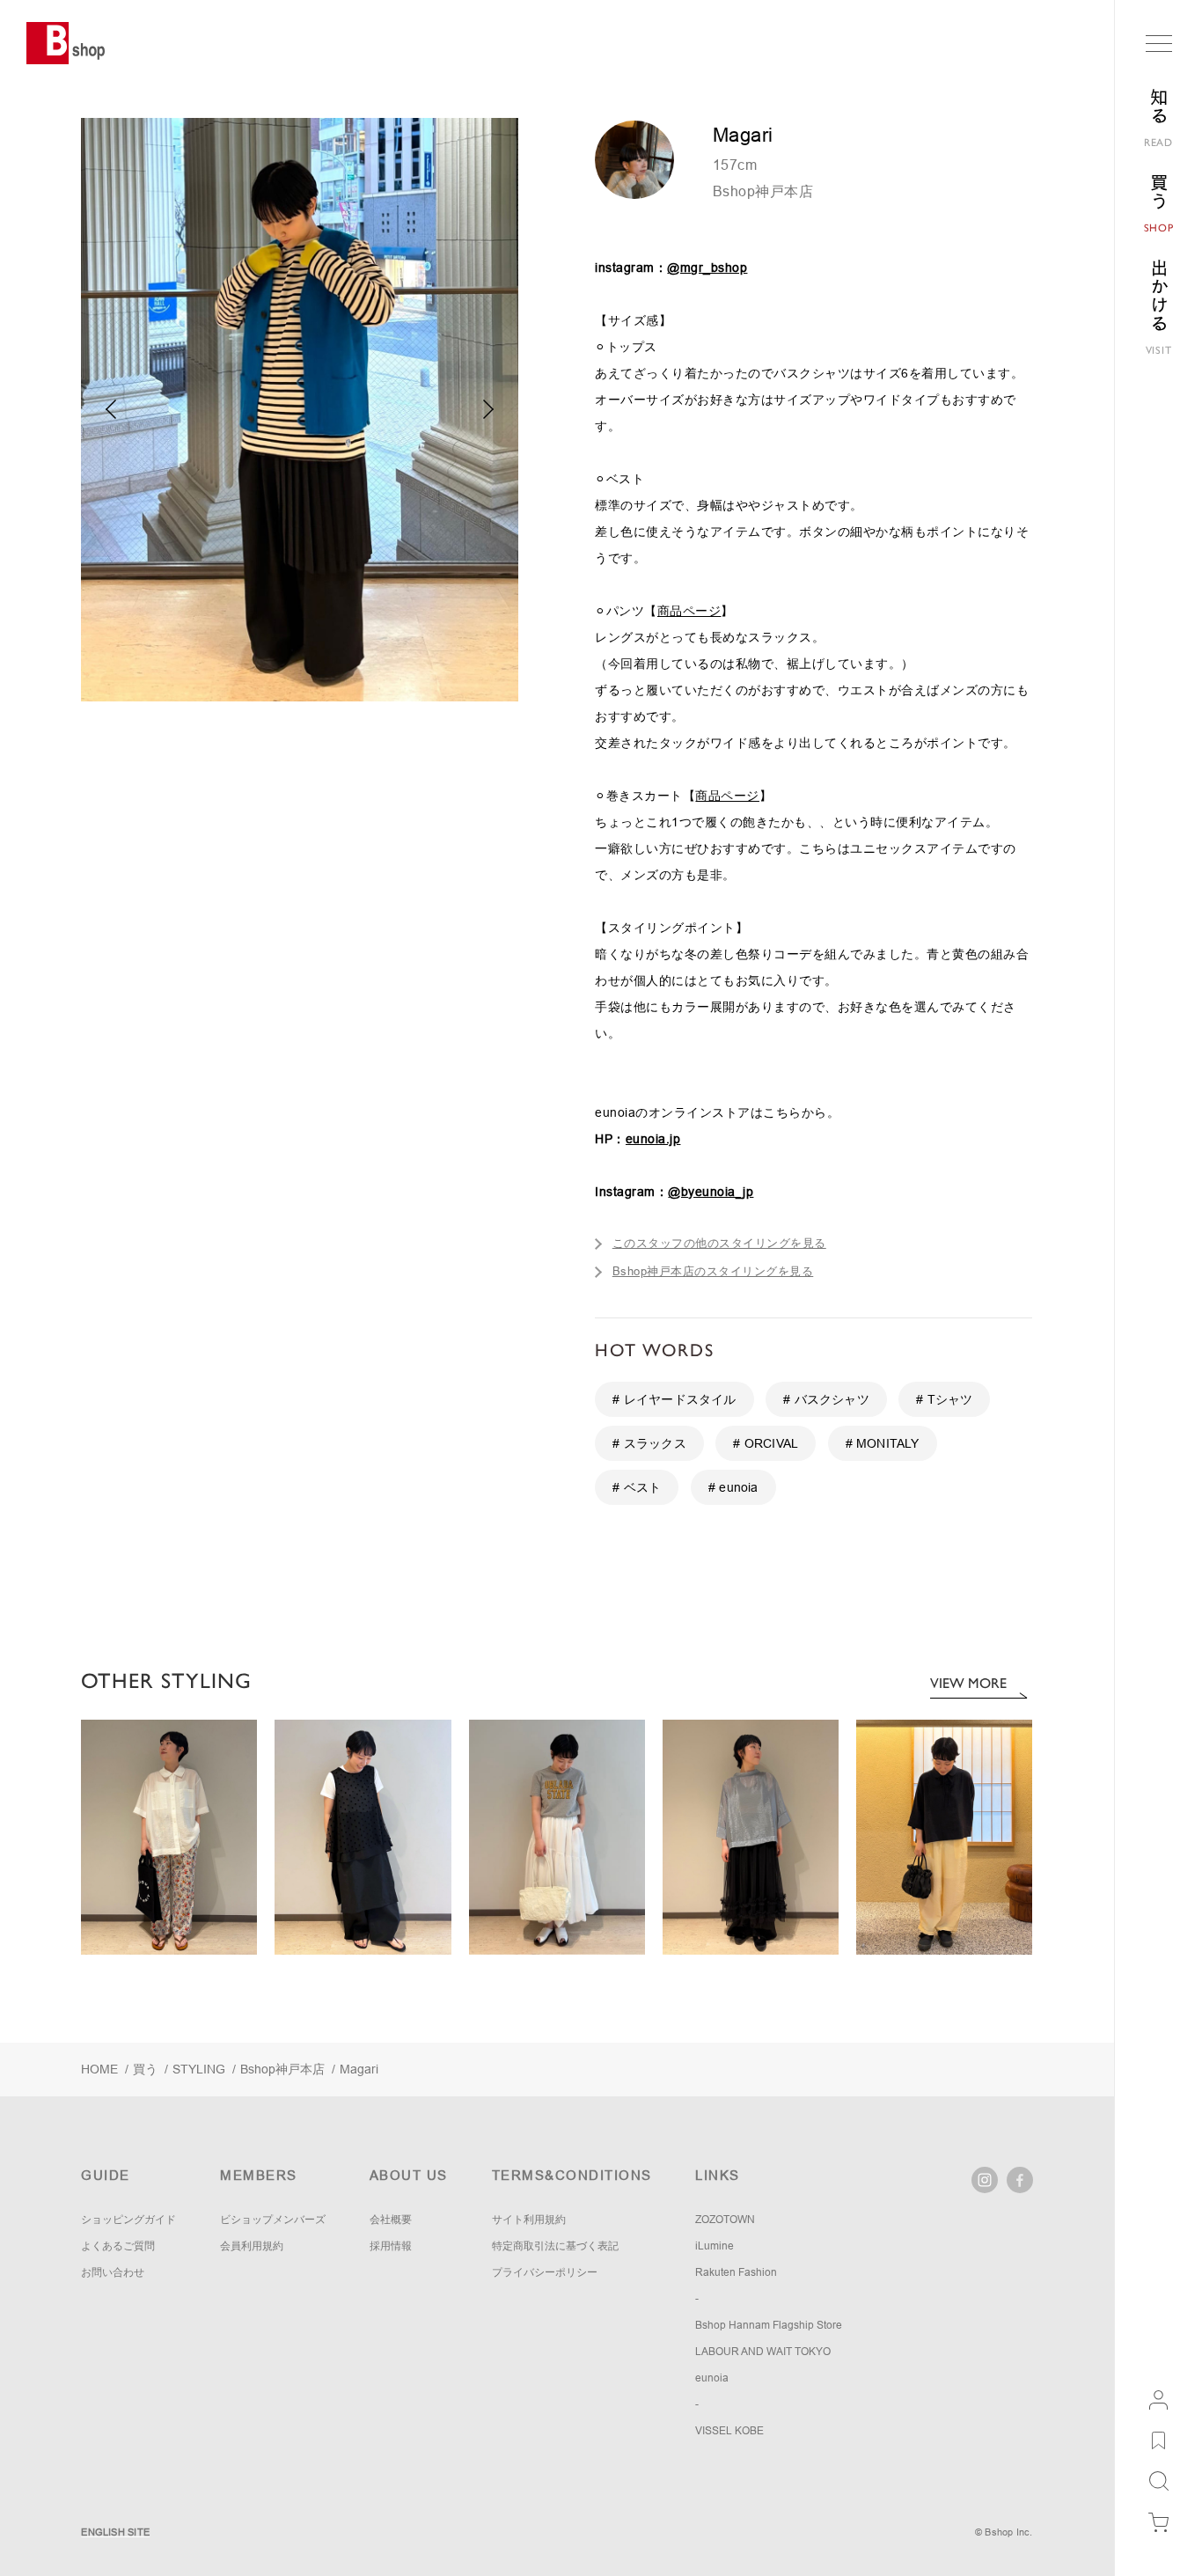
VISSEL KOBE (729, 2431)
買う (145, 2069)
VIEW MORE (968, 1683)
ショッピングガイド (128, 2220)
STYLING (199, 2069)
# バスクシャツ (826, 1399)
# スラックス (649, 1443)
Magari (359, 2069)
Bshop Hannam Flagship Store (769, 2325)
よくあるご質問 (118, 2246)
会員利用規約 (252, 2246)
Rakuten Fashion (736, 2272)
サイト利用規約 (529, 2220)
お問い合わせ (113, 2272)
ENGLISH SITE (115, 2532)
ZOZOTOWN (725, 2220)
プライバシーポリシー (545, 2272)
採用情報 (391, 2246)
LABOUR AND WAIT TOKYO (763, 2352)
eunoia (712, 2378)
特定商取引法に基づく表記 (555, 2246)
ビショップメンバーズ (273, 2220)
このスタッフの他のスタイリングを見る (719, 1243)
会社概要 (391, 2220)
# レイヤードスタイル (674, 1399)
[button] (489, 409)
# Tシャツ (944, 1399)
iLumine (715, 2246)
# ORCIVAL (766, 1443)
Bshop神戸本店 (763, 191)
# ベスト (637, 1487)
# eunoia (733, 1487)
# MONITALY (883, 1443)
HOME (99, 2069)
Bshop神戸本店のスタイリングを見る (713, 1271)
